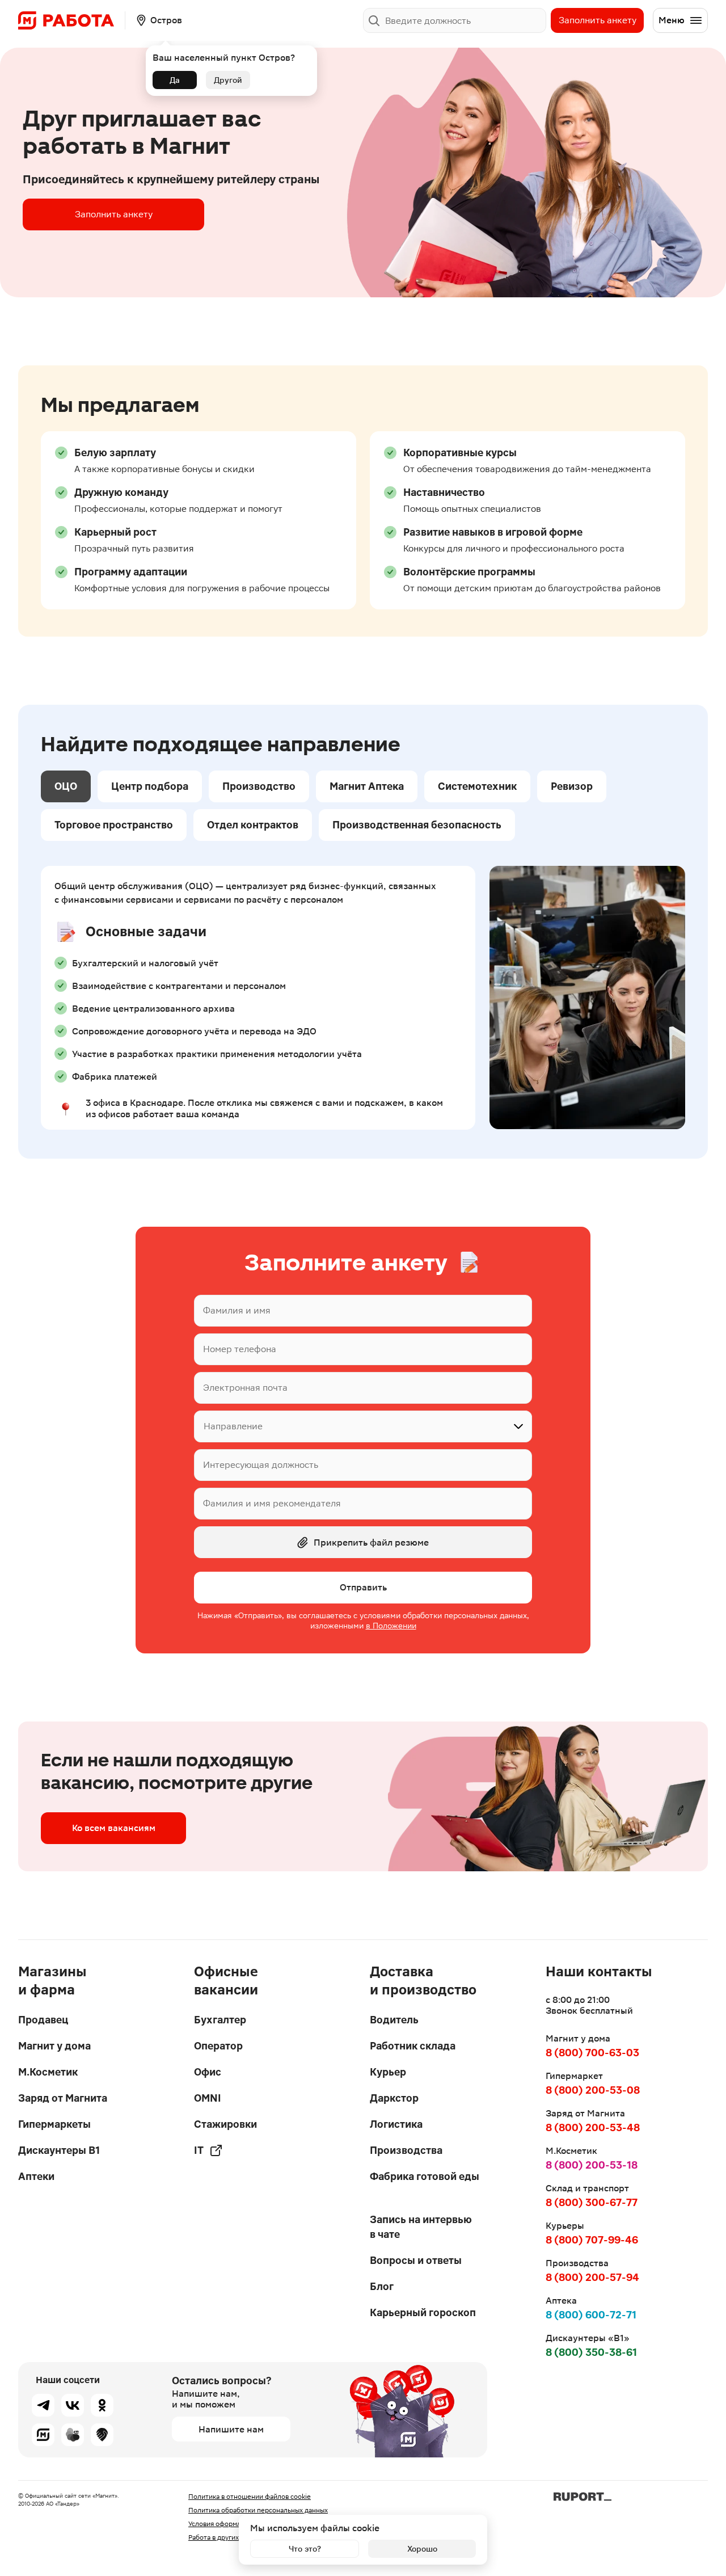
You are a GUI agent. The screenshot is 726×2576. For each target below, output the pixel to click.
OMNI (208, 2098)
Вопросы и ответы (416, 2260)
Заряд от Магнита (63, 2098)
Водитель (394, 2020)
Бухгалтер (220, 2020)
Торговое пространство (114, 825)
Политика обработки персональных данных (258, 2510)
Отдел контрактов (253, 825)
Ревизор (572, 786)
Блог (382, 2286)
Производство (259, 786)
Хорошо (422, 2549)
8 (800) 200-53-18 (592, 2165)
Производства (406, 2150)
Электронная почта (245, 1388)
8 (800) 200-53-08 (593, 2090)
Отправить (363, 1587)
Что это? (305, 2549)
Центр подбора (150, 786)
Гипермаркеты (54, 2124)
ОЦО (66, 786)
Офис (208, 2072)
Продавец (43, 2020)
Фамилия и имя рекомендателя (272, 1503)
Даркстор (394, 2098)
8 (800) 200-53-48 (593, 2127)
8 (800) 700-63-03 (592, 2053)
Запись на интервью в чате (421, 2227)
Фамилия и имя (237, 1310)
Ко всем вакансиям (114, 1828)
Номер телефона (240, 1349)
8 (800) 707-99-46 (592, 2240)
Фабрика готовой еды (425, 2176)
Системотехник (477, 786)
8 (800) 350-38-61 (591, 2352)
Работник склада (413, 2046)
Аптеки (36, 2176)
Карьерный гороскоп (423, 2312)
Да (175, 80)
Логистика (396, 2124)
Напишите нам (231, 2429)
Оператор (218, 2046)
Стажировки (225, 2124)
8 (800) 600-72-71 (591, 2315)
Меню (672, 20)
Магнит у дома (54, 2046)
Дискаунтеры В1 (59, 2150)
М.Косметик (48, 2072)
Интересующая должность (261, 1465)
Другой (228, 80)
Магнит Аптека (367, 786)
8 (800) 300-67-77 (592, 2202)
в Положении (391, 1626)
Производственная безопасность (417, 825)
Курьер (388, 2072)
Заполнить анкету (598, 20)
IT (199, 2150)
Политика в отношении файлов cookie (250, 2497)
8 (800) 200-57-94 (592, 2277)
